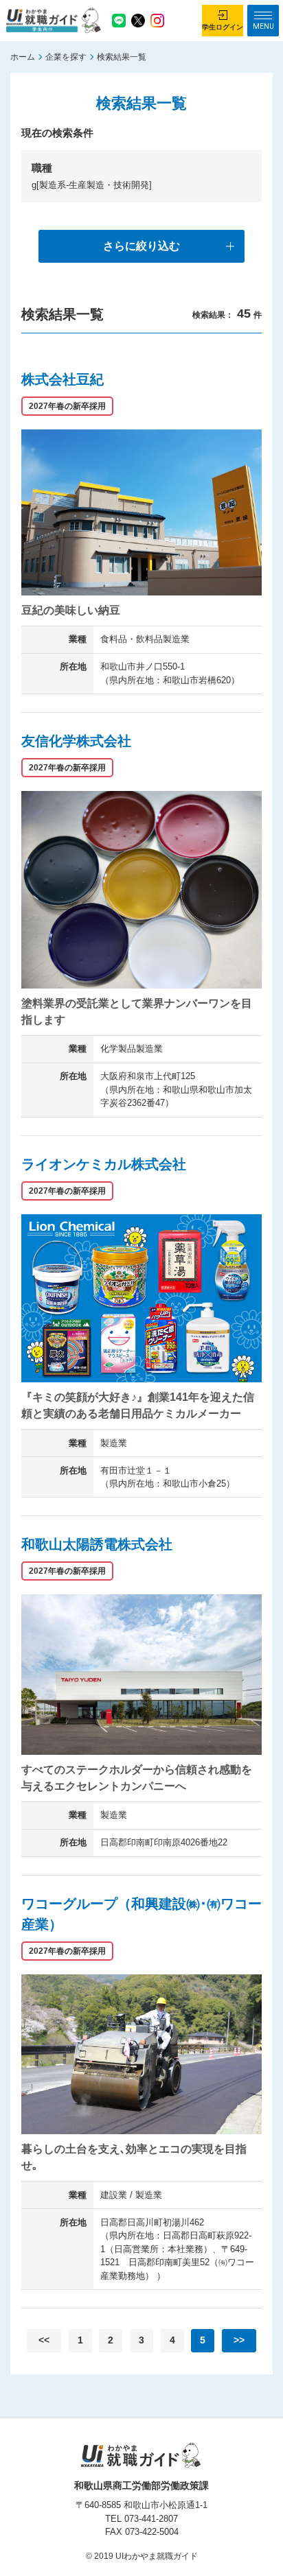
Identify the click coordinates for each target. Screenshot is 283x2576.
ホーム (23, 57)
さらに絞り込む (141, 246)
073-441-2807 (151, 2519)
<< (44, 2340)
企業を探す (66, 57)
